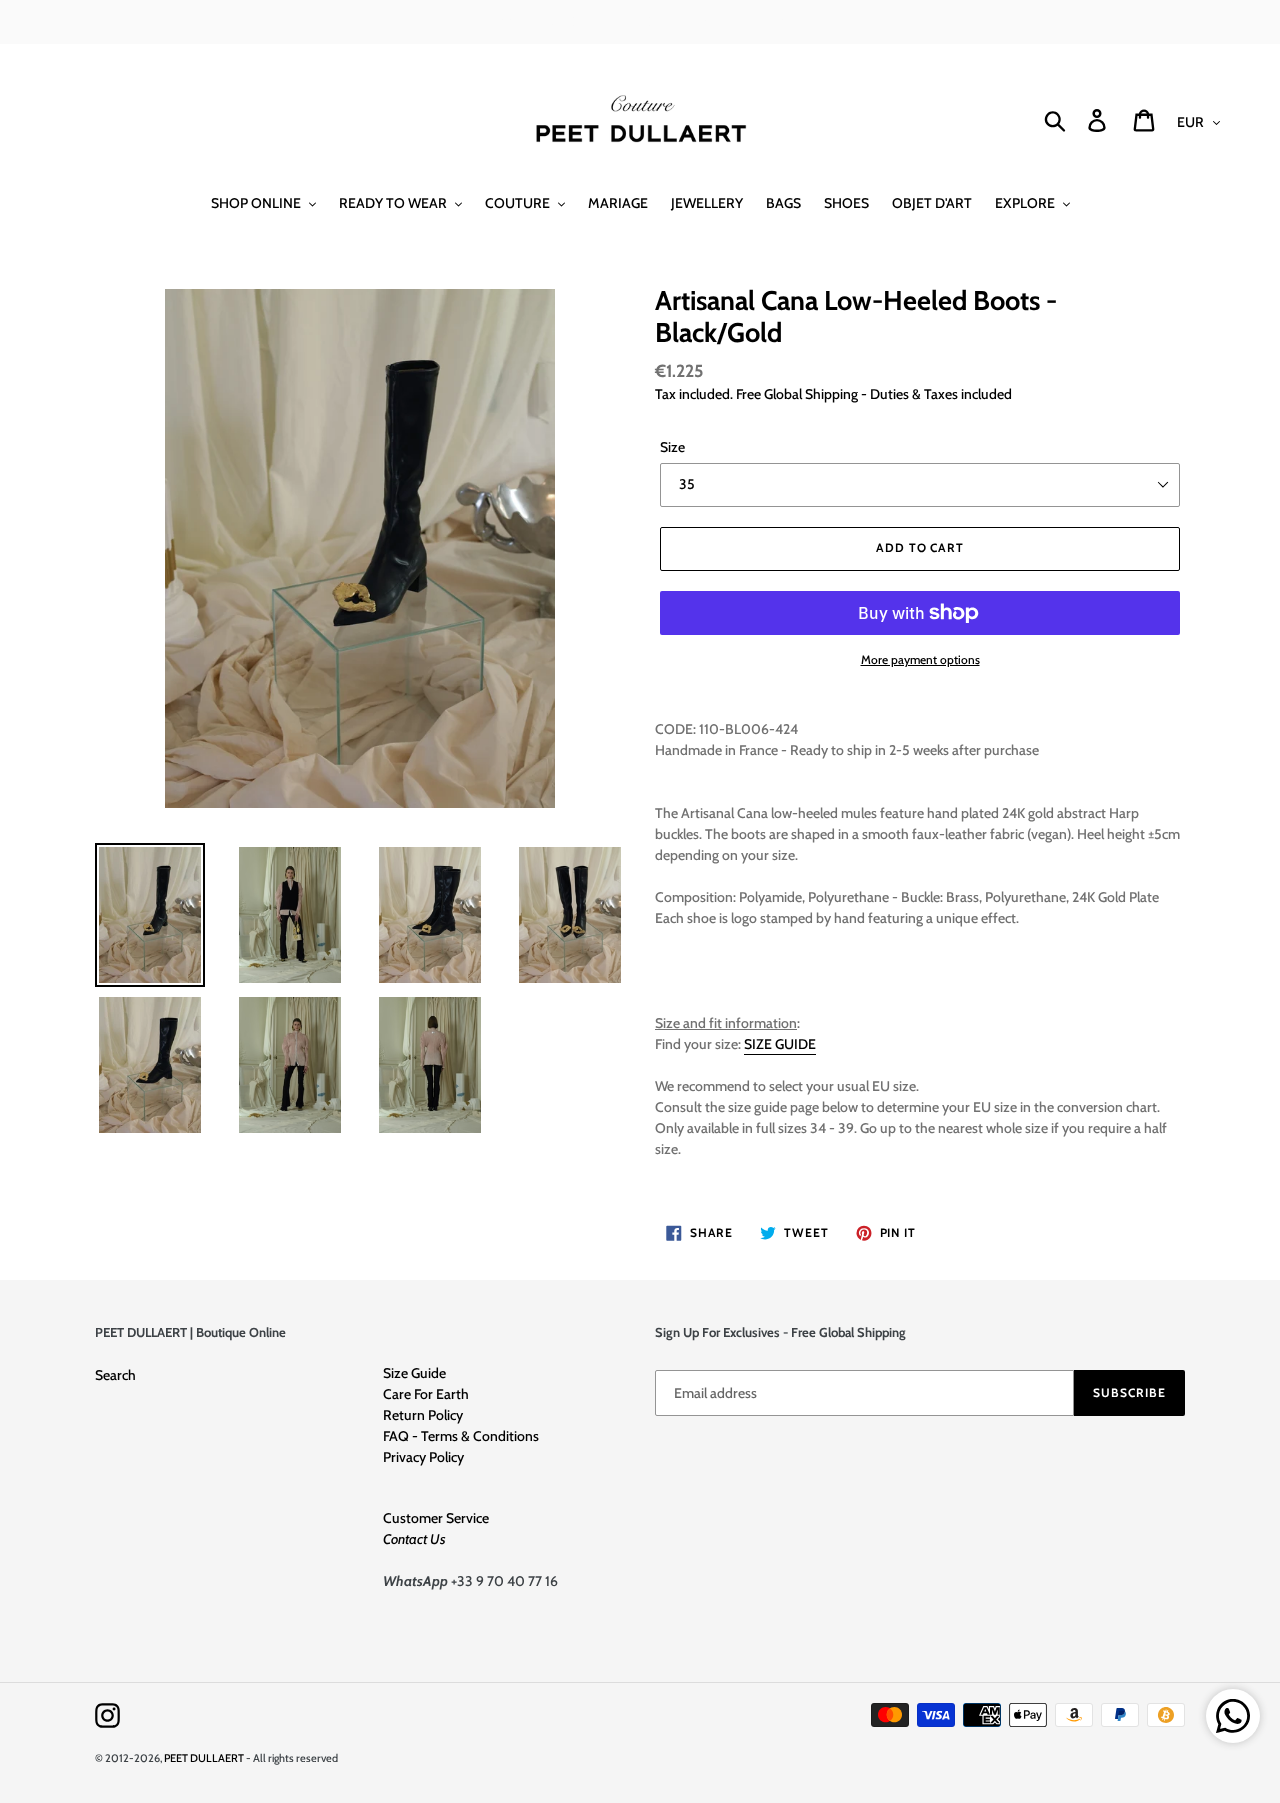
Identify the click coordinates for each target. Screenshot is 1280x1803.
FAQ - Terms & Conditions (461, 1436)
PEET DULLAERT (204, 1758)
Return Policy (423, 1415)
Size (672, 447)
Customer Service (436, 1518)
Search (115, 1375)
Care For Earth (426, 1394)
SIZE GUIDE (780, 1044)
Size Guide (414, 1373)
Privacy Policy (423, 1457)
